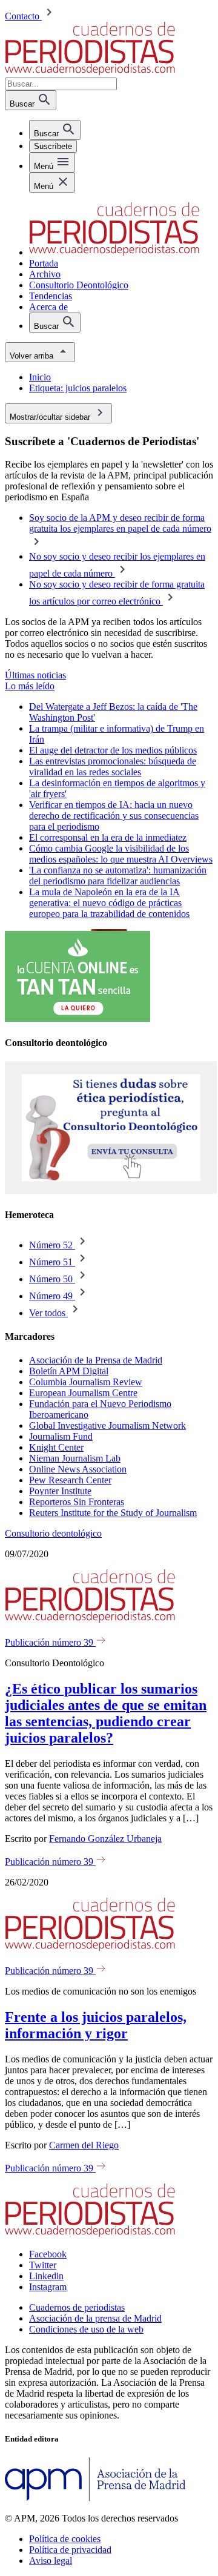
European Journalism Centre (83, 1393)
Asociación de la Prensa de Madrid (96, 1360)
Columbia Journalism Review (86, 1382)
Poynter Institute (60, 1491)
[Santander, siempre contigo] (78, 1018)
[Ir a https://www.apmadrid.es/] (95, 2498)
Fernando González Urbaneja (105, 1839)
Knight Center (56, 1447)
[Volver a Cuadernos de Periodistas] (90, 72)
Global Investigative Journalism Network (107, 1425)
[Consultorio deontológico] (111, 1191)
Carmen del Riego (84, 2145)
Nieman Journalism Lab (75, 1458)
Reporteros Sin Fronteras (77, 1502)
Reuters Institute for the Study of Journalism (113, 1513)
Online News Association (78, 1469)
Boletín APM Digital (69, 1371)
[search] (55, 130)
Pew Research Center (70, 1480)
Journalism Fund (61, 1436)
